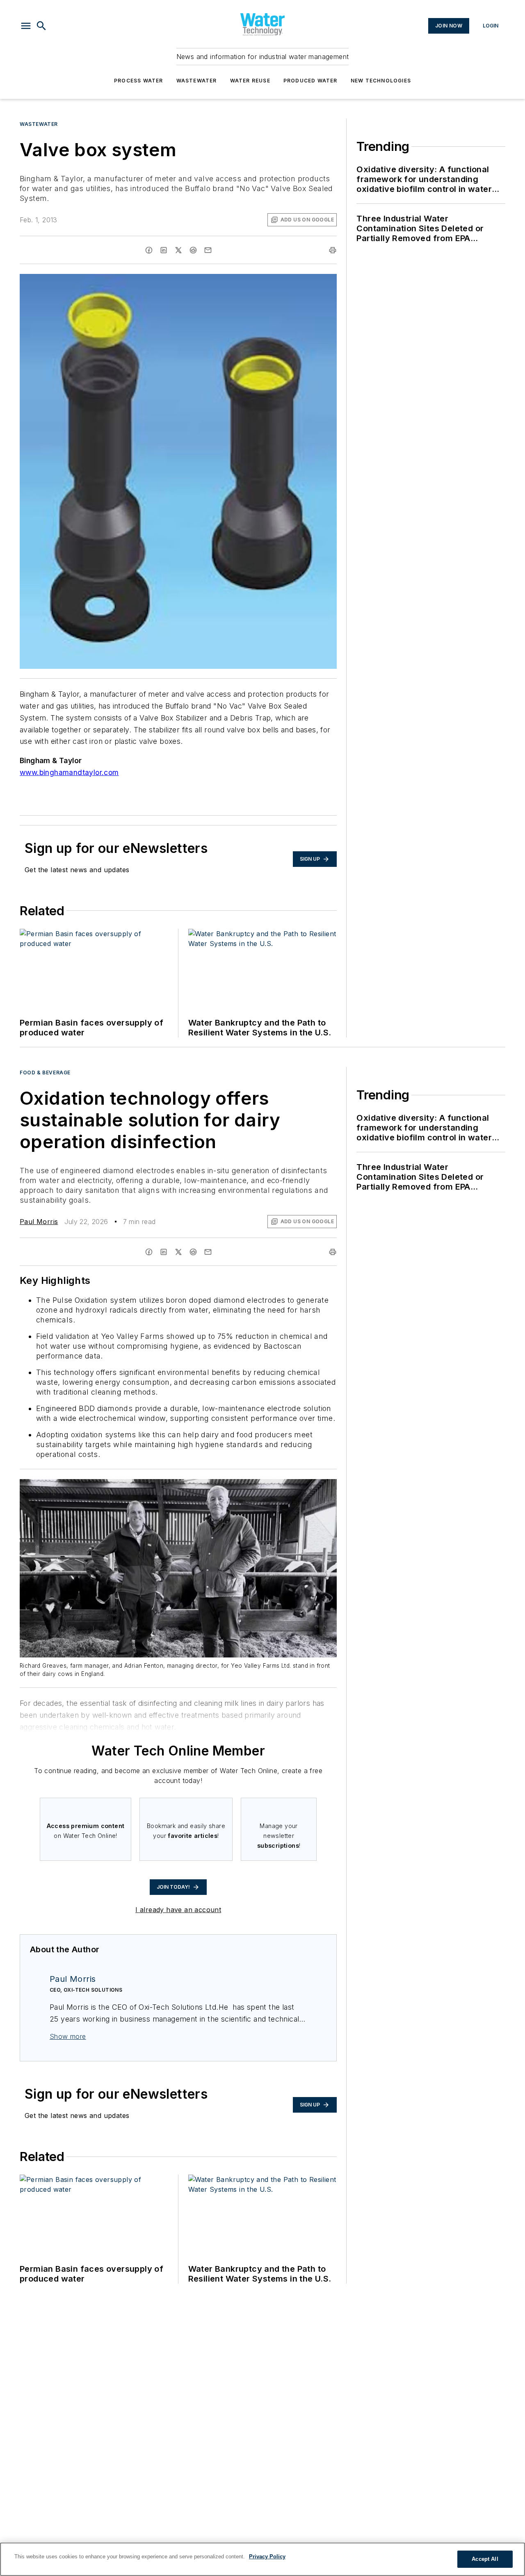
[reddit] (193, 250)
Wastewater (197, 81)
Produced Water (310, 81)
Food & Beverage (45, 1073)
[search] (41, 26)
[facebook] (149, 250)
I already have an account (178, 1910)
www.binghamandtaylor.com (69, 772)
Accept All (485, 2559)
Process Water (139, 81)
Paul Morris (39, 1222)
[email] (208, 250)
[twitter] (178, 250)
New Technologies (381, 81)
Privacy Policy (267, 2557)
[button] (26, 26)
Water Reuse (250, 81)
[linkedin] (164, 250)
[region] (262, 2559)
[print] (333, 250)
